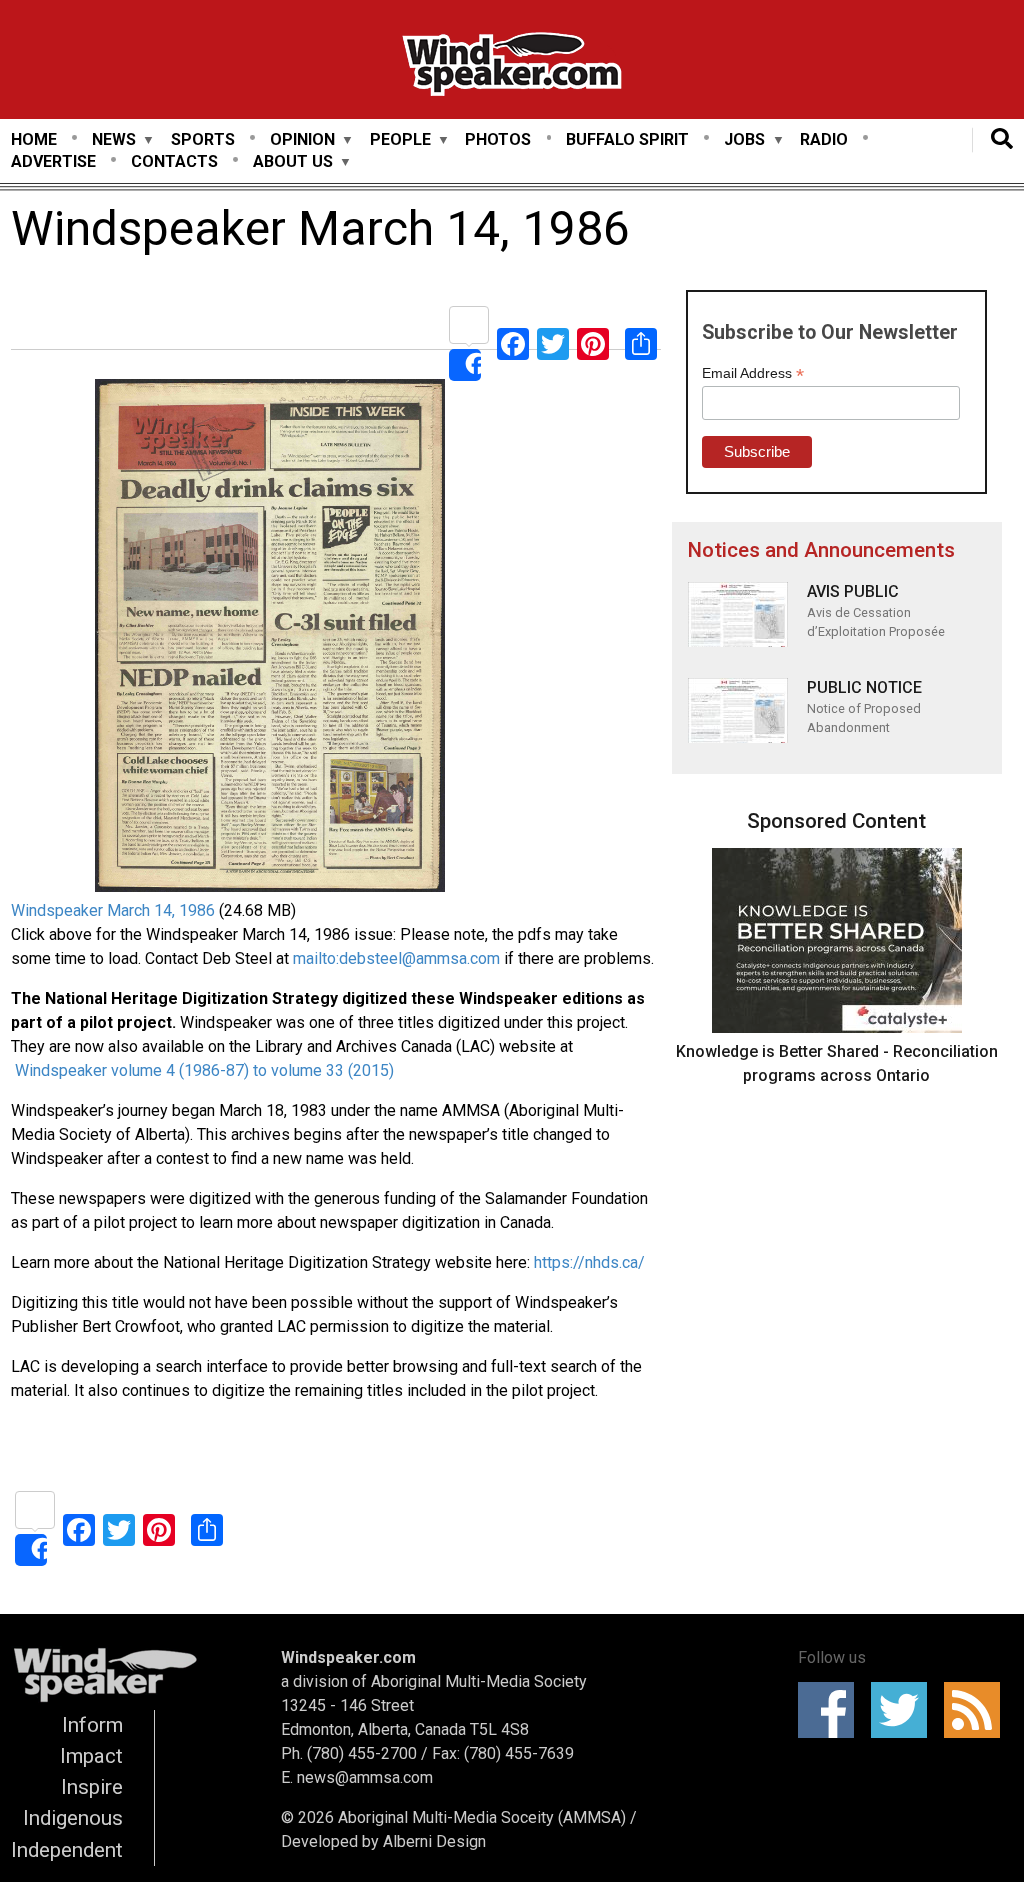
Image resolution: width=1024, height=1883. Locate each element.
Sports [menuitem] (203, 139)
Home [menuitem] (34, 139)
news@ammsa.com (365, 1777)
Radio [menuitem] (824, 139)
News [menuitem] (114, 140)
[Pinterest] (593, 343)
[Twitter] (553, 343)
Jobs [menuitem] (744, 140)
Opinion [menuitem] (302, 140)
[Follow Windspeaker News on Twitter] (905, 1710)
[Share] (469, 343)
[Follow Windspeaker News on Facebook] (832, 1710)
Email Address (753, 373)
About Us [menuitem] (293, 162)
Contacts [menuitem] (174, 161)
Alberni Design (434, 1841)
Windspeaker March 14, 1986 (113, 910)
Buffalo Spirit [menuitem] (627, 139)
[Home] (512, 67)
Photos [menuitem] (498, 139)
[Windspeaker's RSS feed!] (978, 1710)
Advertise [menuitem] (53, 161)
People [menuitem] (400, 140)
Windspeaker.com (348, 1657)
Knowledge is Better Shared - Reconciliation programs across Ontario (837, 1063)
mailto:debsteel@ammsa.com (396, 958)
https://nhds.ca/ (589, 1262)
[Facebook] (513, 343)
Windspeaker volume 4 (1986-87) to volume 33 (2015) (202, 1070)
